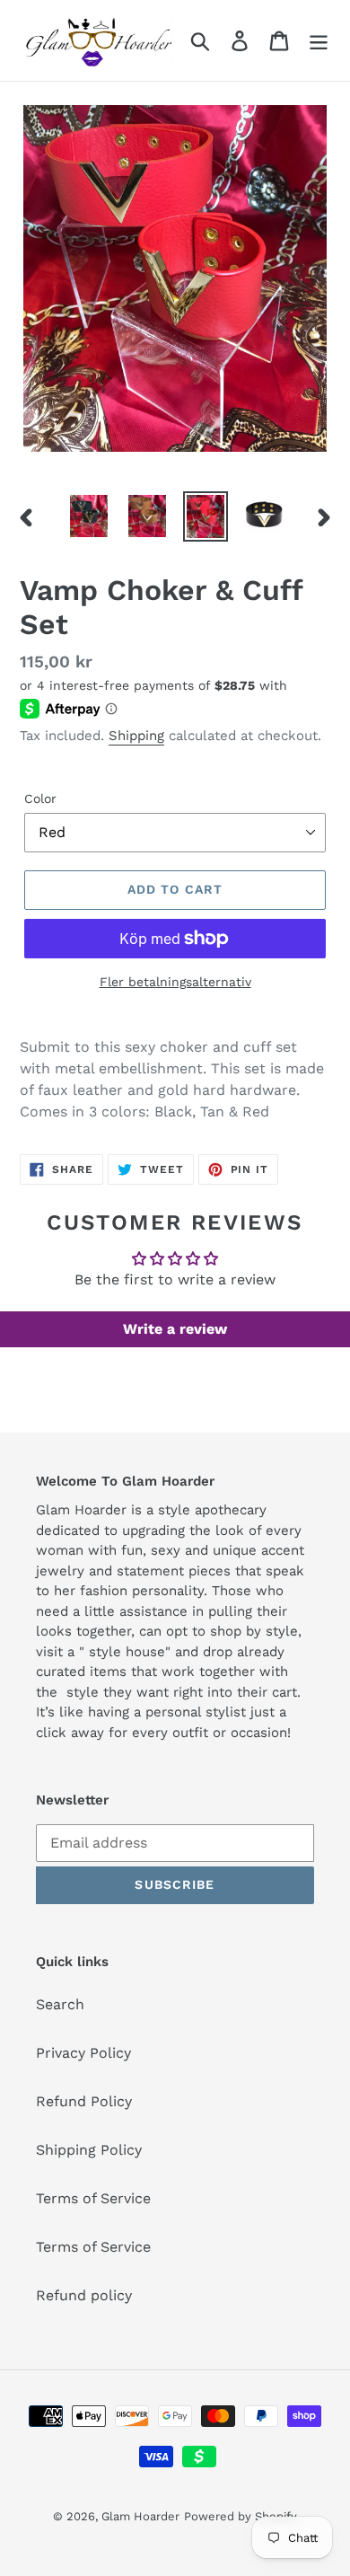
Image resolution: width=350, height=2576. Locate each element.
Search (60, 2004)
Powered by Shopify (241, 2516)
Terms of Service (93, 2198)
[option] (89, 516)
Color (40, 798)
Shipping (136, 736)
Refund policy (84, 2295)
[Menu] (319, 41)
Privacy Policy (83, 2053)
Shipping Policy (89, 2150)
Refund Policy (84, 2101)
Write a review (175, 1329)
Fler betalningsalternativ (175, 982)
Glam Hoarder (140, 2516)
